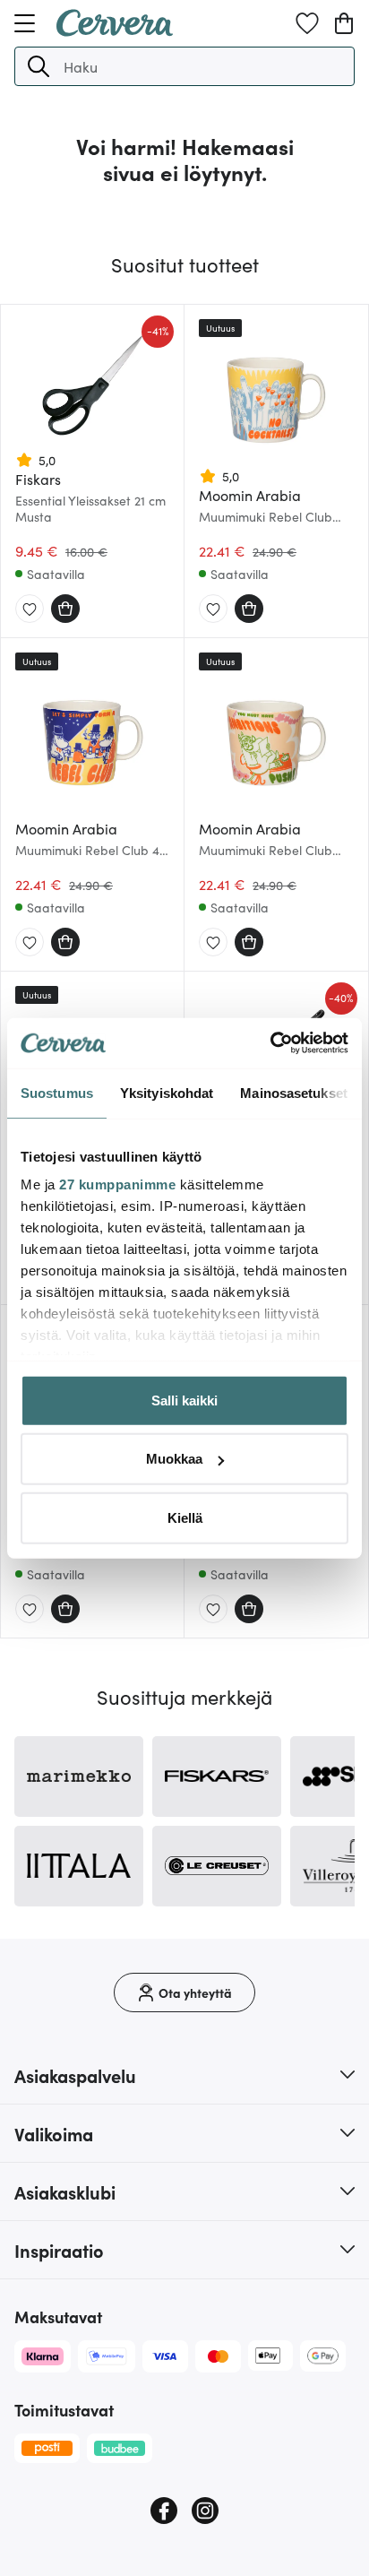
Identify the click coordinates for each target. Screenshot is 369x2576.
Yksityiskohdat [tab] (167, 1092)
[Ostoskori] (344, 23)
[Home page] (115, 30)
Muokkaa (174, 1459)
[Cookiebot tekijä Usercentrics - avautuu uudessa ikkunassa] (270, 1043)
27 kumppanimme (117, 1184)
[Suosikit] (307, 23)
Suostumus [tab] (57, 1092)
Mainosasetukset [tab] (294, 1092)
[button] (39, 66)
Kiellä (185, 1517)
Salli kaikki (184, 1400)
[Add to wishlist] (30, 609)
